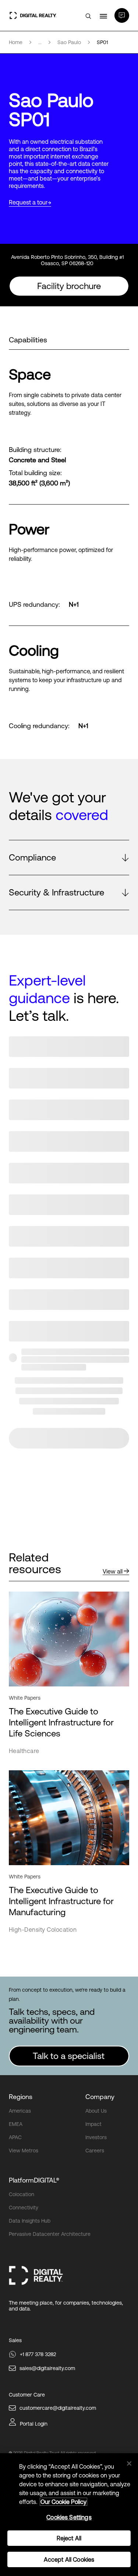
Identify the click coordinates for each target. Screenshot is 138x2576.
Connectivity (24, 2208)
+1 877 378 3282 (38, 2354)
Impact (93, 2124)
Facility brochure (69, 286)
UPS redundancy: (34, 605)
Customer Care (27, 2395)
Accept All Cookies (69, 2559)
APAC (15, 2137)
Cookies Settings (69, 2517)
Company (100, 2097)
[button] (69, 858)
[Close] (129, 2463)
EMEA (16, 2124)
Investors (96, 2137)
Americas (20, 2111)
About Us (96, 2111)
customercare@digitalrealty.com (58, 2408)
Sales (15, 2340)
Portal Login (34, 2424)
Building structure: (35, 450)
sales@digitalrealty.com (47, 2368)
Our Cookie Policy (63, 2502)
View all (113, 1571)
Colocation (22, 2194)
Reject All (69, 2538)
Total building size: (35, 473)
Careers (95, 2151)
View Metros (24, 2151)
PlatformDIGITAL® (34, 2180)
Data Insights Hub (30, 2221)
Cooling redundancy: (39, 726)
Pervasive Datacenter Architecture (50, 2234)
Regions (21, 2097)
